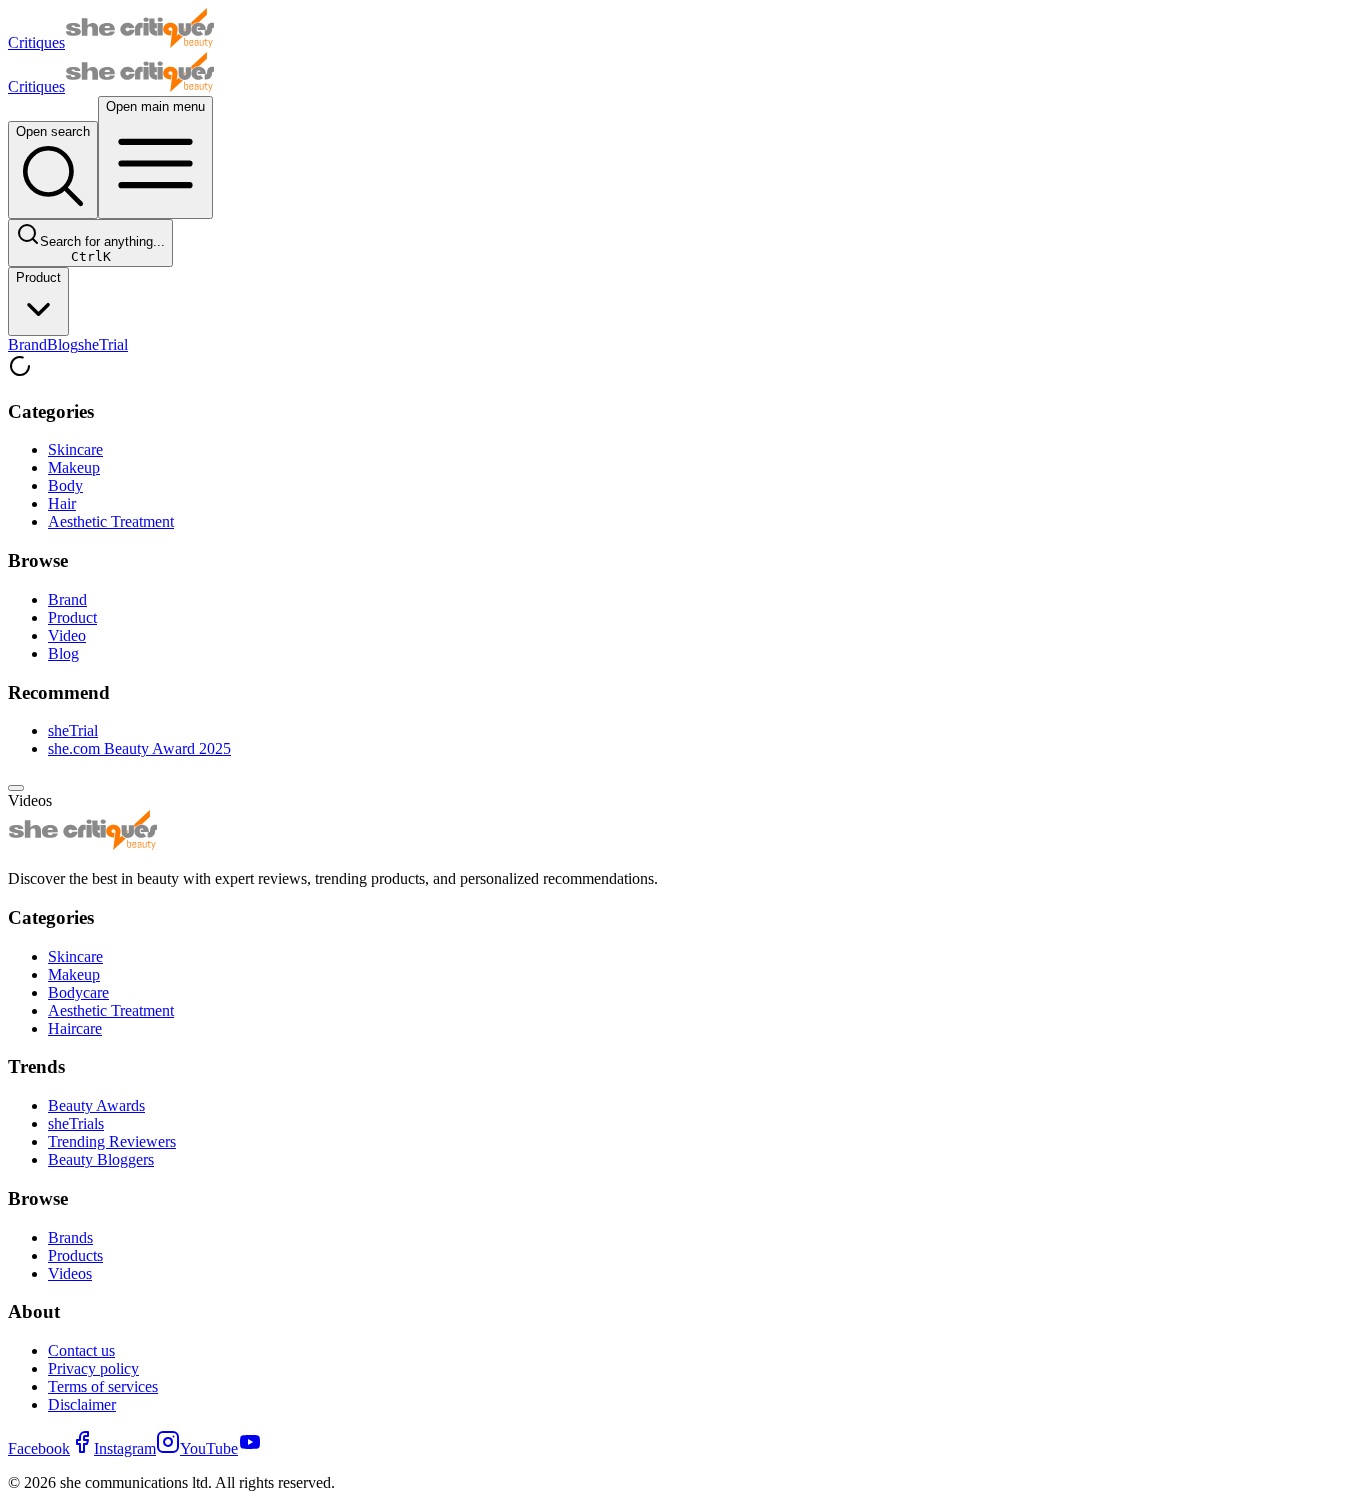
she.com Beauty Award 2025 (139, 748)
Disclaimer (82, 1404)
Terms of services (103, 1386)
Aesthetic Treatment (111, 521)
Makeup (74, 467)
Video (67, 635)
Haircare (75, 1028)
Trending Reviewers (112, 1141)
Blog (62, 344)
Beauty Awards (96, 1105)
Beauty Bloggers (101, 1159)
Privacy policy (93, 1368)
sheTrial (103, 344)
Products (75, 1255)
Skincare (75, 449)
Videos (70, 1273)
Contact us (81, 1350)
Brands (70, 1237)
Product (38, 277)
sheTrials (76, 1123)
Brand (27, 344)
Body (65, 485)
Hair (62, 503)
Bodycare (78, 992)
